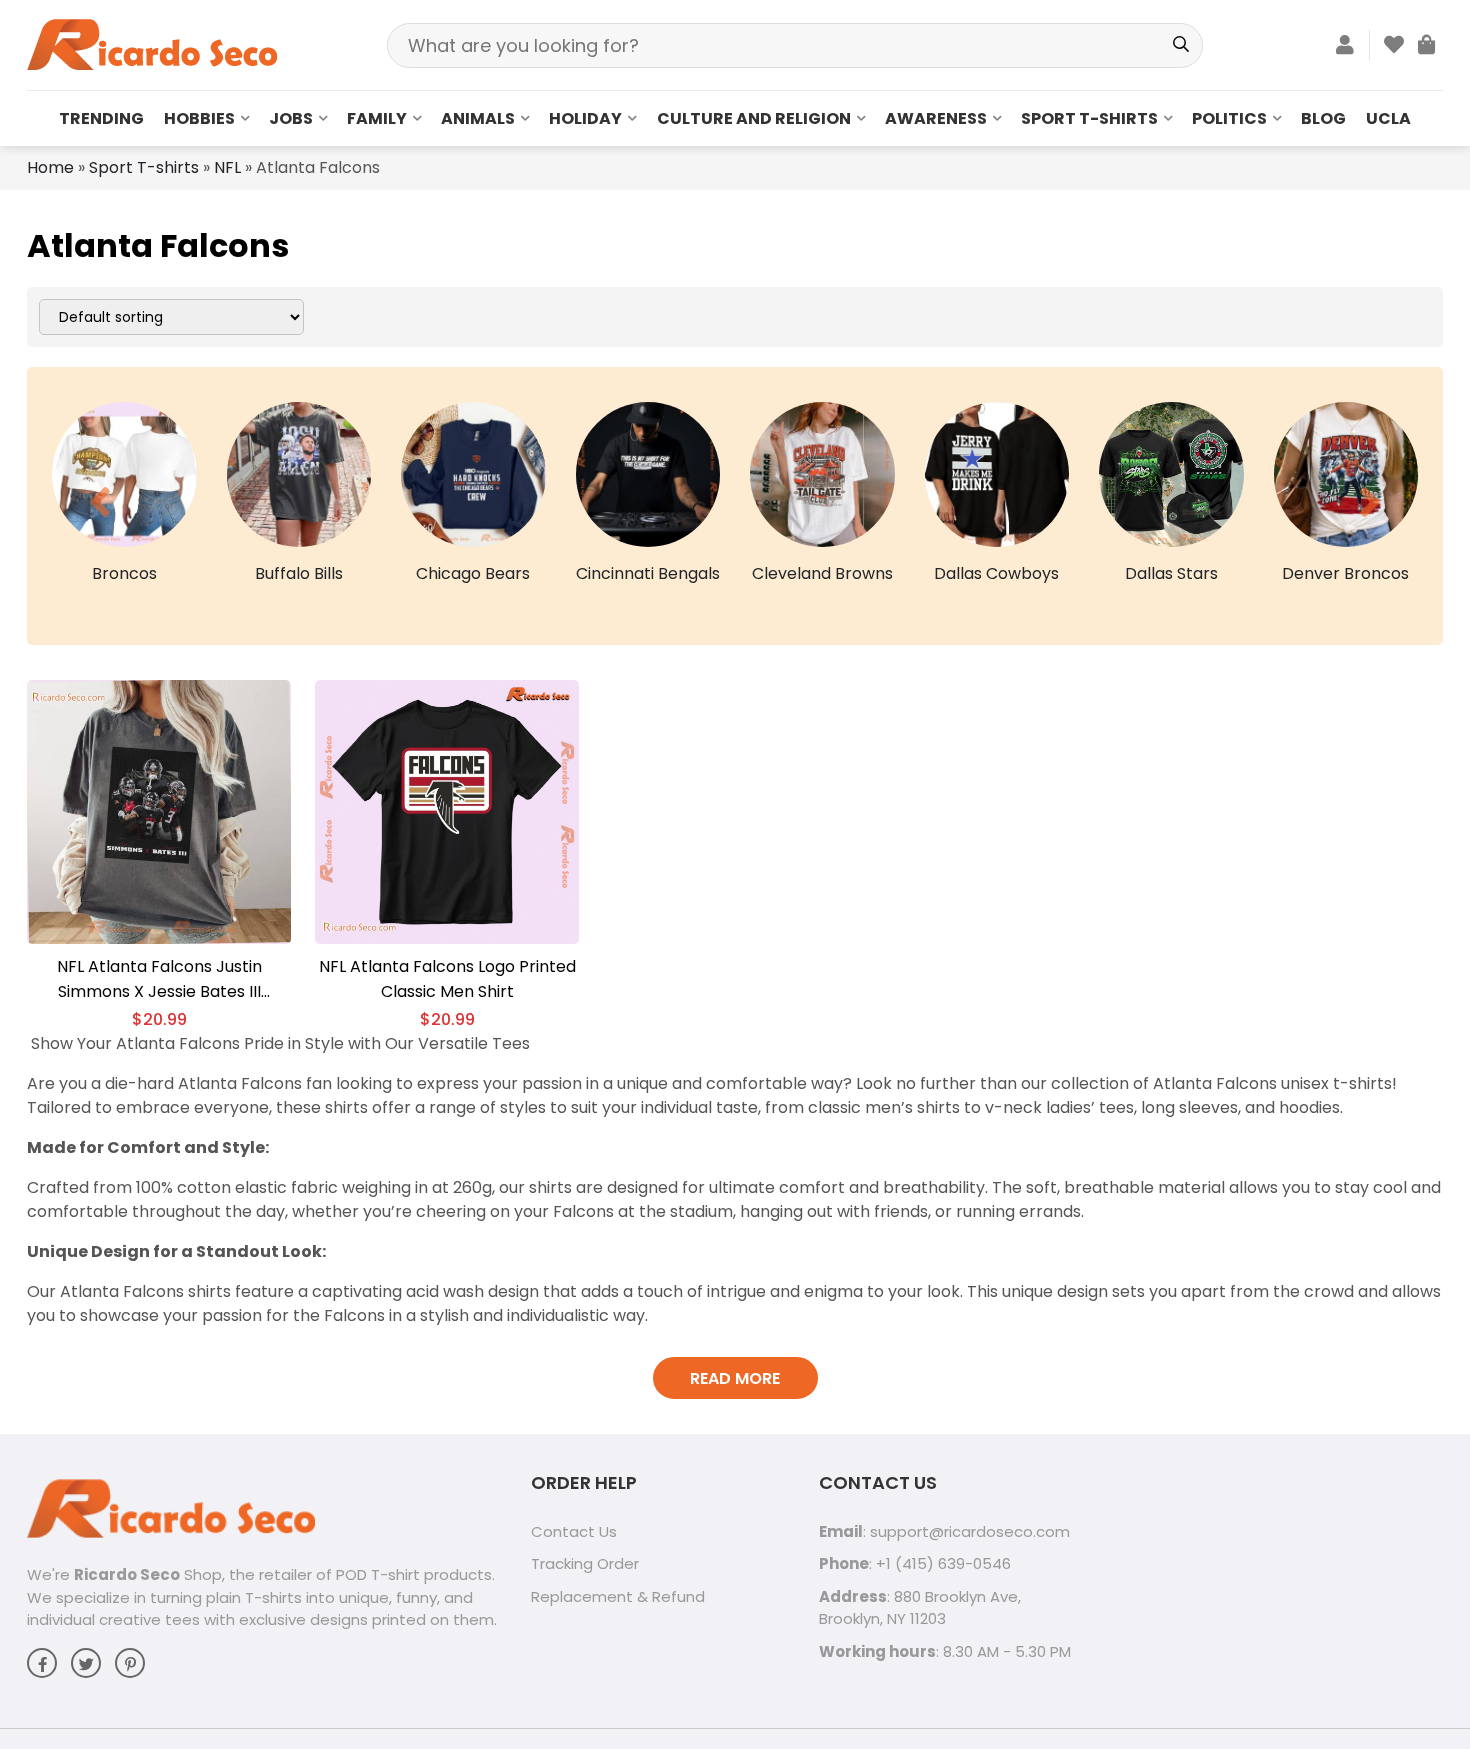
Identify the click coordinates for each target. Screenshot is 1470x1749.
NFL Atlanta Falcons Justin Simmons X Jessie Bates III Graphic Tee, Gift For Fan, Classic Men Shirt (159, 979)
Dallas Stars (1171, 573)
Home (50, 167)
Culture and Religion (754, 118)
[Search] (1180, 45)
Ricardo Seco (127, 1574)
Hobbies (199, 118)
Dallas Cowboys (996, 573)
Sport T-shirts (1089, 118)
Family (377, 118)
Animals (478, 118)
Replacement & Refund (618, 1596)
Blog (1323, 118)
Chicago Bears (473, 573)
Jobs (291, 118)
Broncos (124, 573)
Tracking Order (585, 1563)
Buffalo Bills (299, 573)
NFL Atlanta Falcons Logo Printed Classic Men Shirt (447, 979)
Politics (1229, 118)
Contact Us (574, 1531)
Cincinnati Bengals (648, 573)
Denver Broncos (1345, 573)
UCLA (1388, 118)
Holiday (585, 118)
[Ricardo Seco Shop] (152, 43)
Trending (101, 118)
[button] (100, 502)
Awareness (936, 118)
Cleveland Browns (822, 573)
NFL (227, 167)
